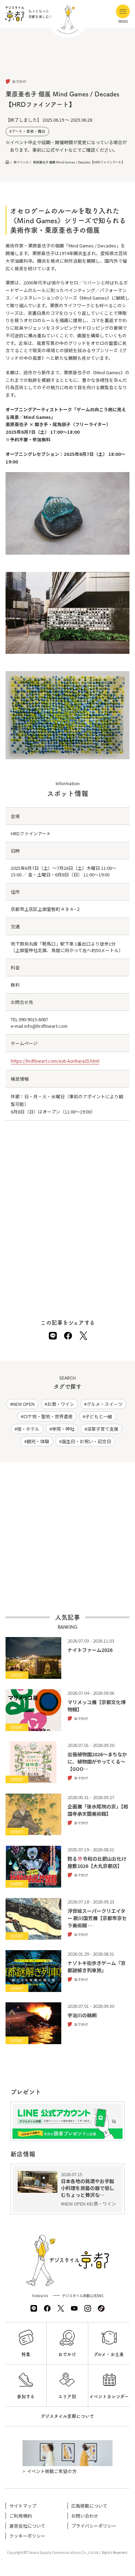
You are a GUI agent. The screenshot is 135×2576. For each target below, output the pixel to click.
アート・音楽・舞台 (28, 131)
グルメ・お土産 (109, 2354)
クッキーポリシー (27, 2536)
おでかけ (67, 2354)
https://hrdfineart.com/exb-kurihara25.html (55, 1061)
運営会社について (27, 2526)
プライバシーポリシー (94, 2526)
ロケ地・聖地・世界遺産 (48, 1416)
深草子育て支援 (103, 1429)
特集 (26, 2354)
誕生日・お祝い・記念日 (86, 1441)
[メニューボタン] (123, 11)
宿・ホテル (28, 1429)
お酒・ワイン (61, 1404)
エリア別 (67, 2396)
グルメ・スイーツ (105, 1404)
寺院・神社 (63, 1429)
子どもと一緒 (99, 1416)
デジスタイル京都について (67, 2416)
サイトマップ (23, 2506)
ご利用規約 (21, 2516)
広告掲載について (89, 2506)
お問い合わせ (85, 2516)
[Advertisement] (68, 59)
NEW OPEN (24, 1404)
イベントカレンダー (109, 2396)
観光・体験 (38, 1441)
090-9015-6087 (33, 1019)
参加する (26, 2396)
